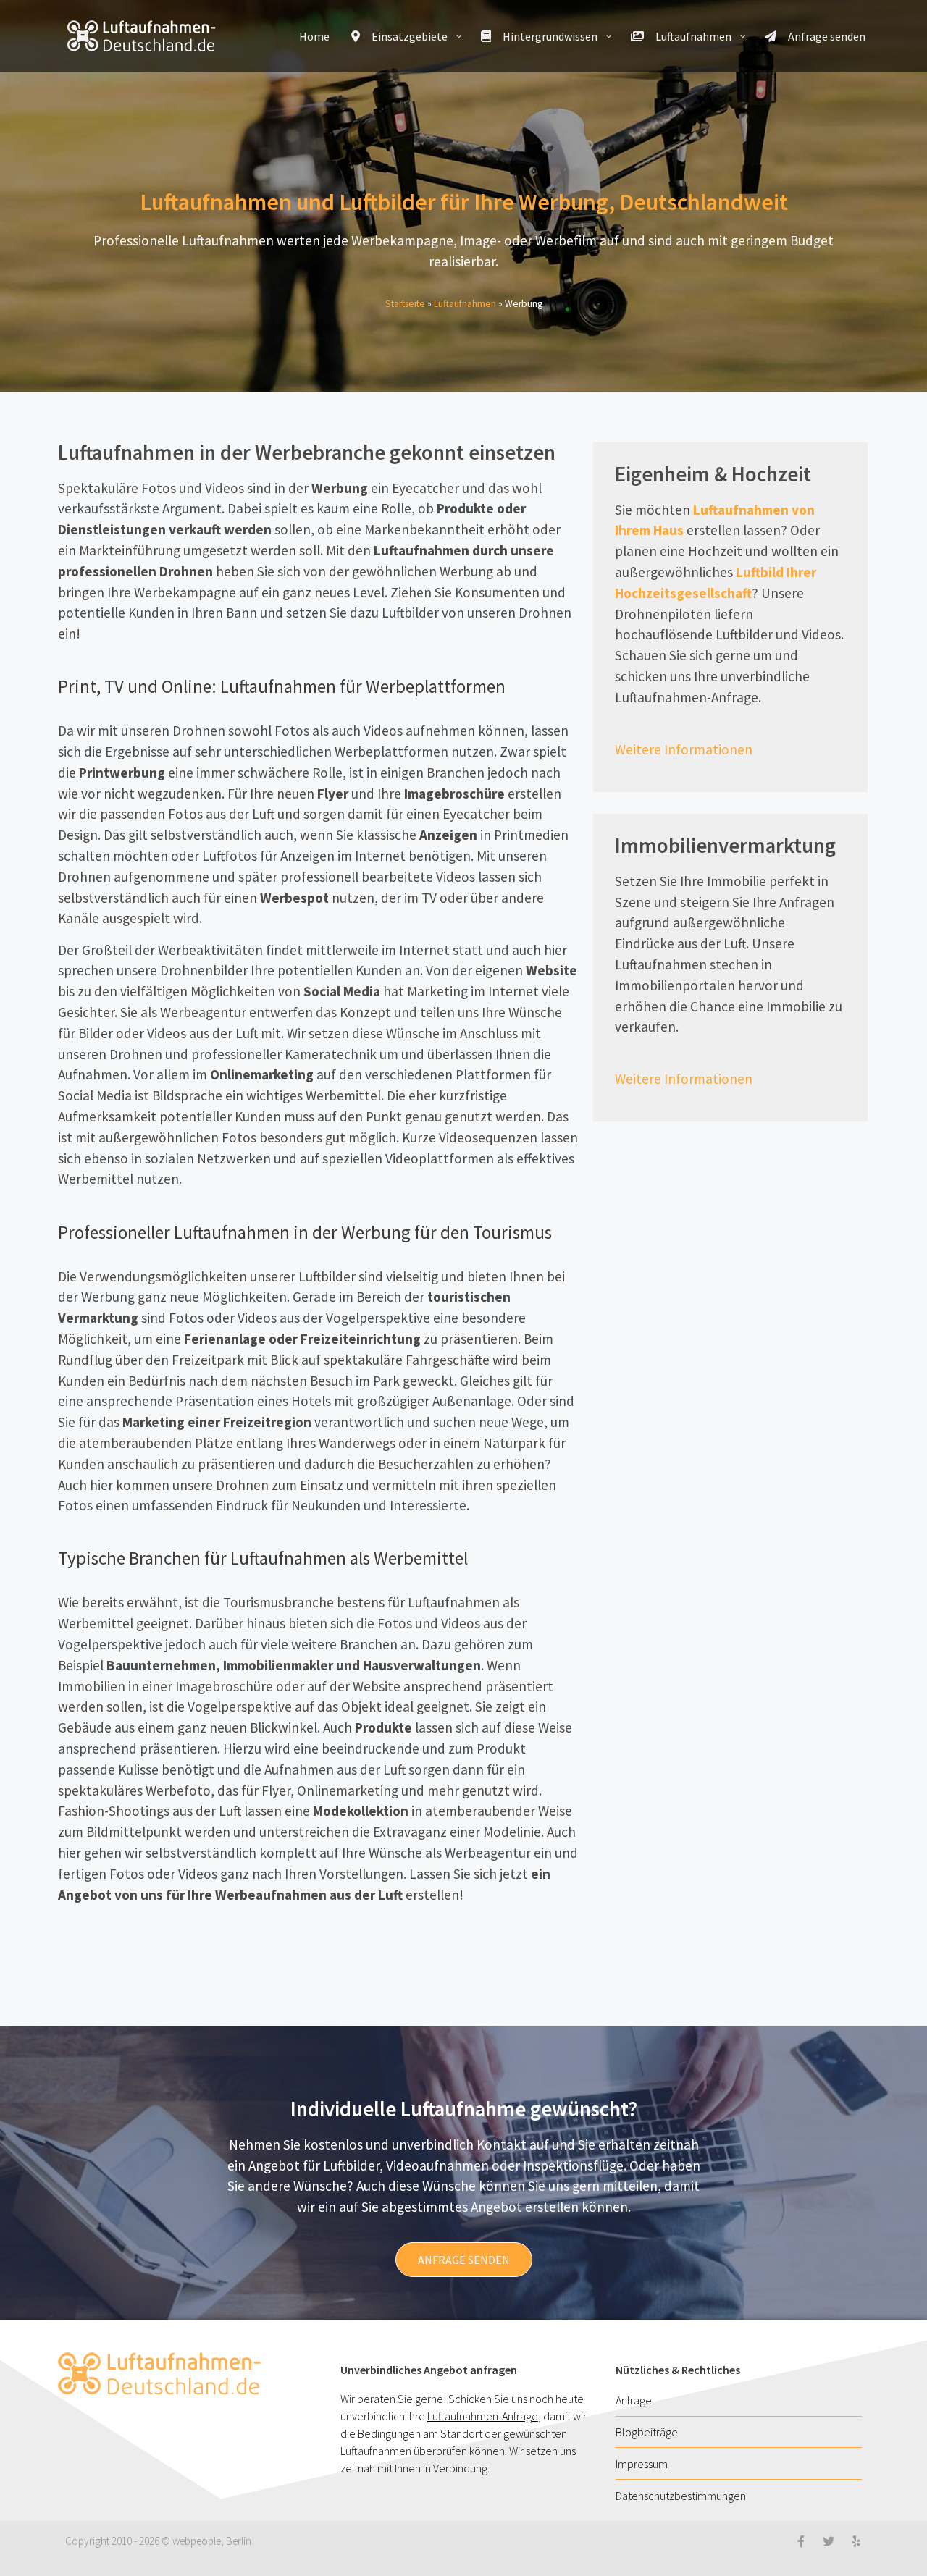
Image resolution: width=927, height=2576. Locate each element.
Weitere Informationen (684, 749)
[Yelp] (856, 2541)
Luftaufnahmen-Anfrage (483, 2416)
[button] (464, 2260)
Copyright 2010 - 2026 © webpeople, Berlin (158, 2541)
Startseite (405, 304)
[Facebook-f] (801, 2541)
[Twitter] (829, 2541)
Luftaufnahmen (465, 304)
